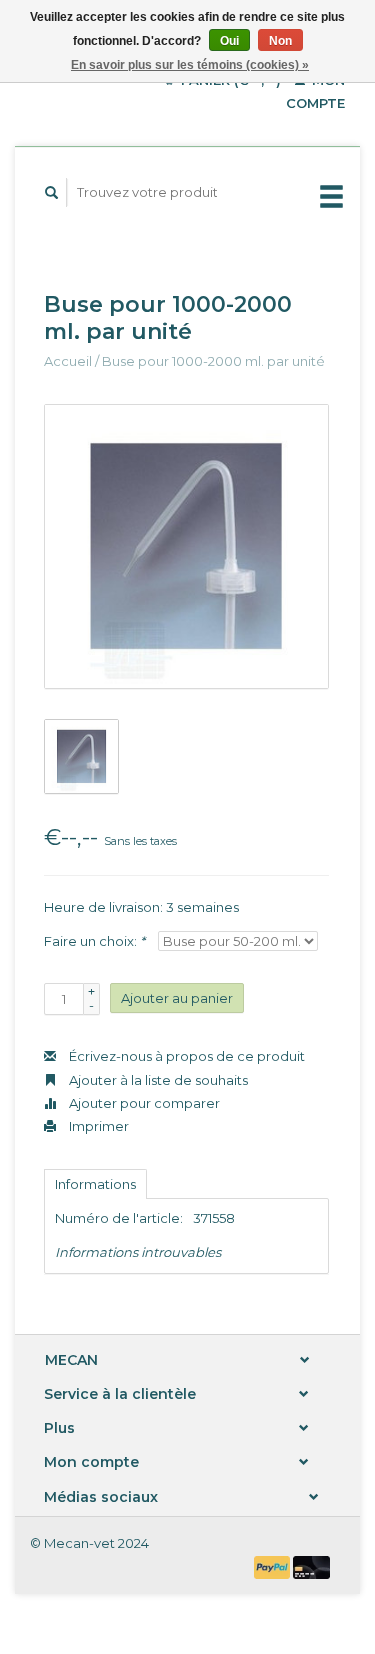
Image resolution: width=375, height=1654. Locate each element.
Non (280, 41)
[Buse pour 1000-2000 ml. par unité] (186, 546)
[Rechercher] (52, 192)
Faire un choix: (94, 941)
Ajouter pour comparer (143, 1103)
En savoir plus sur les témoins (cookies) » (190, 65)
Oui (229, 41)
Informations (95, 1184)
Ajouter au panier (177, 998)
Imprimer (97, 1126)
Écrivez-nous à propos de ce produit (185, 1056)
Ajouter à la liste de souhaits (157, 1080)
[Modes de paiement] (274, 1566)
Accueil (68, 361)
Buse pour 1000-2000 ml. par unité (213, 361)
